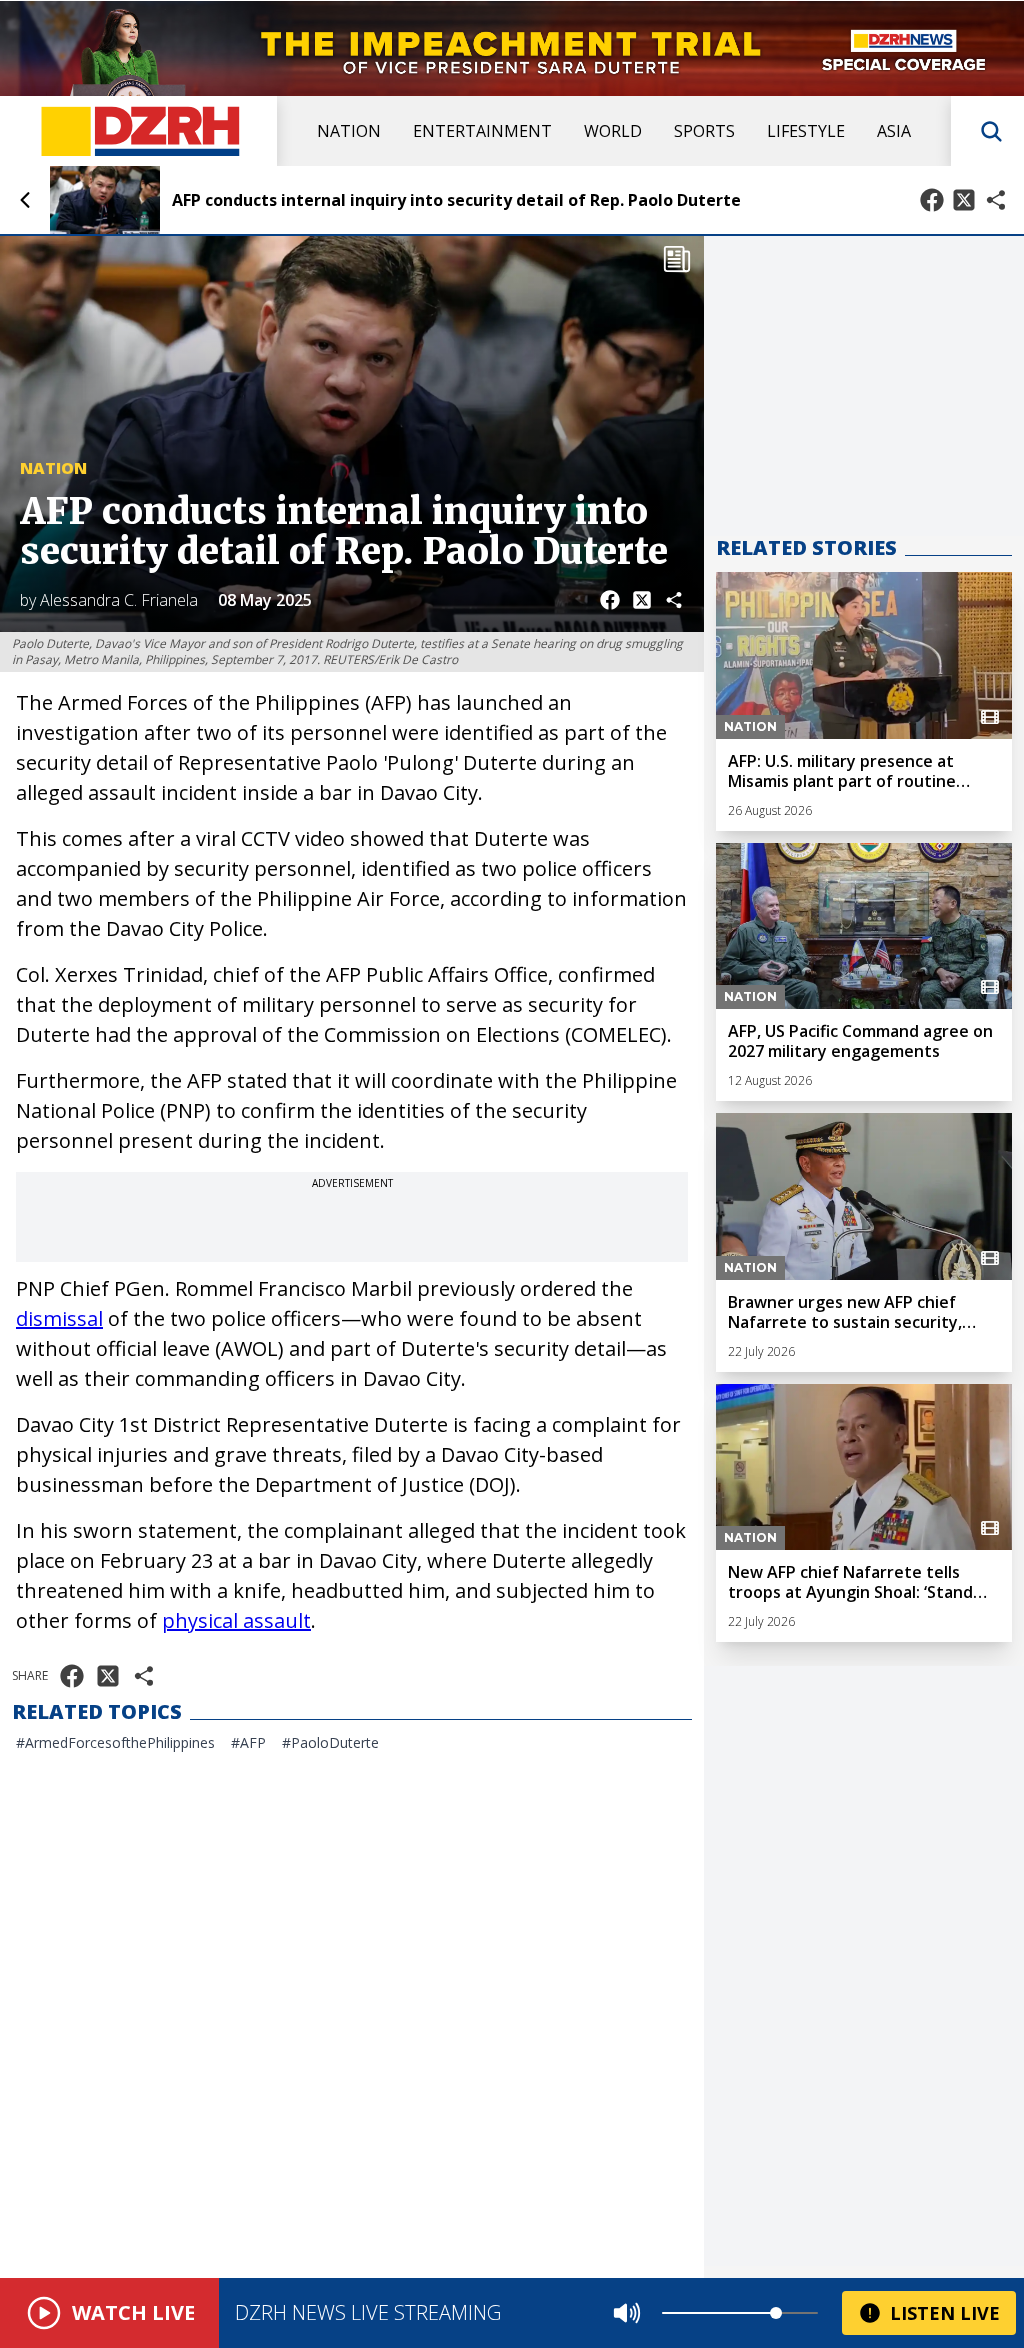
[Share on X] (964, 200)
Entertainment (482, 131)
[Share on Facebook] (932, 200)
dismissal (59, 1318)
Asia (894, 131)
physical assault (236, 1620)
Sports (704, 131)
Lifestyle (806, 131)
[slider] (776, 2313)
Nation (349, 131)
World (613, 131)
